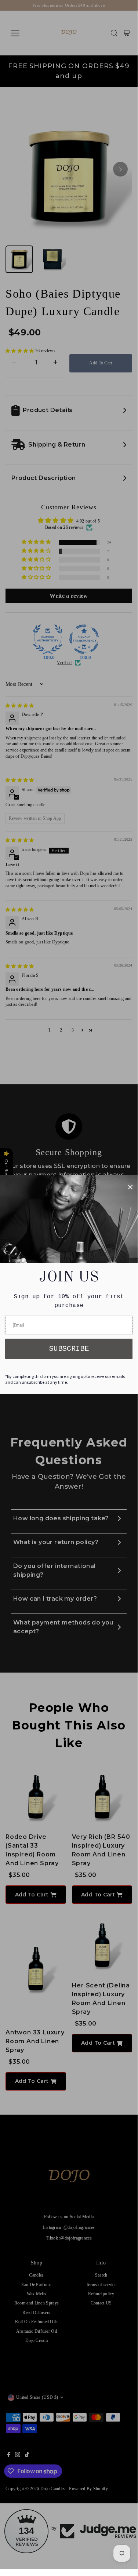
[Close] (130, 1187)
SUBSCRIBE (69, 1349)
